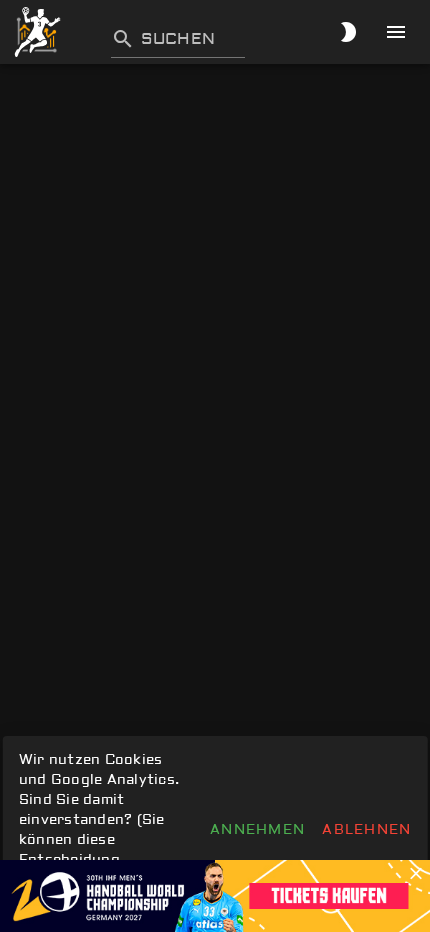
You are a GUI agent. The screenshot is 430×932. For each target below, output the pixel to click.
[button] (416, 874)
